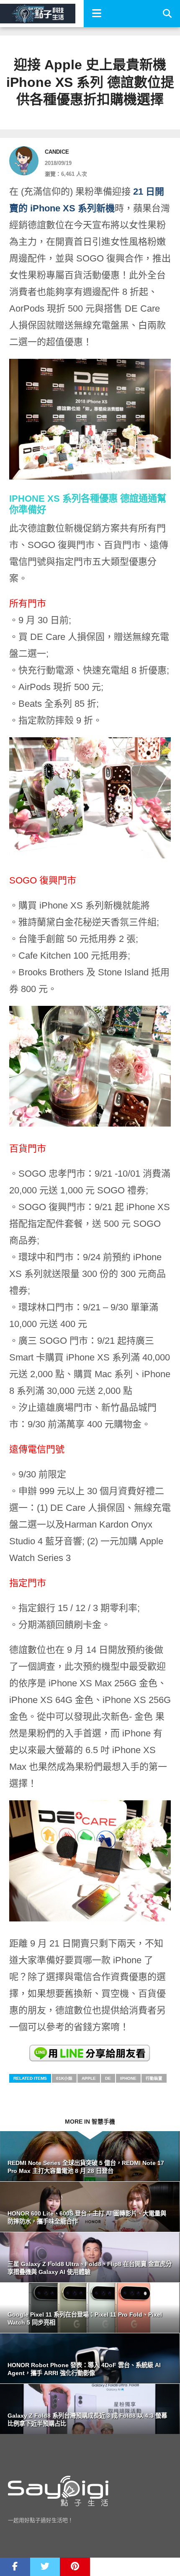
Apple (89, 2078)
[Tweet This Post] (45, 2567)
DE (108, 2078)
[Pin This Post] (75, 2567)
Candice (57, 152)
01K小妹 (64, 2078)
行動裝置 (154, 2078)
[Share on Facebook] (15, 2567)
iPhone (128, 2078)
